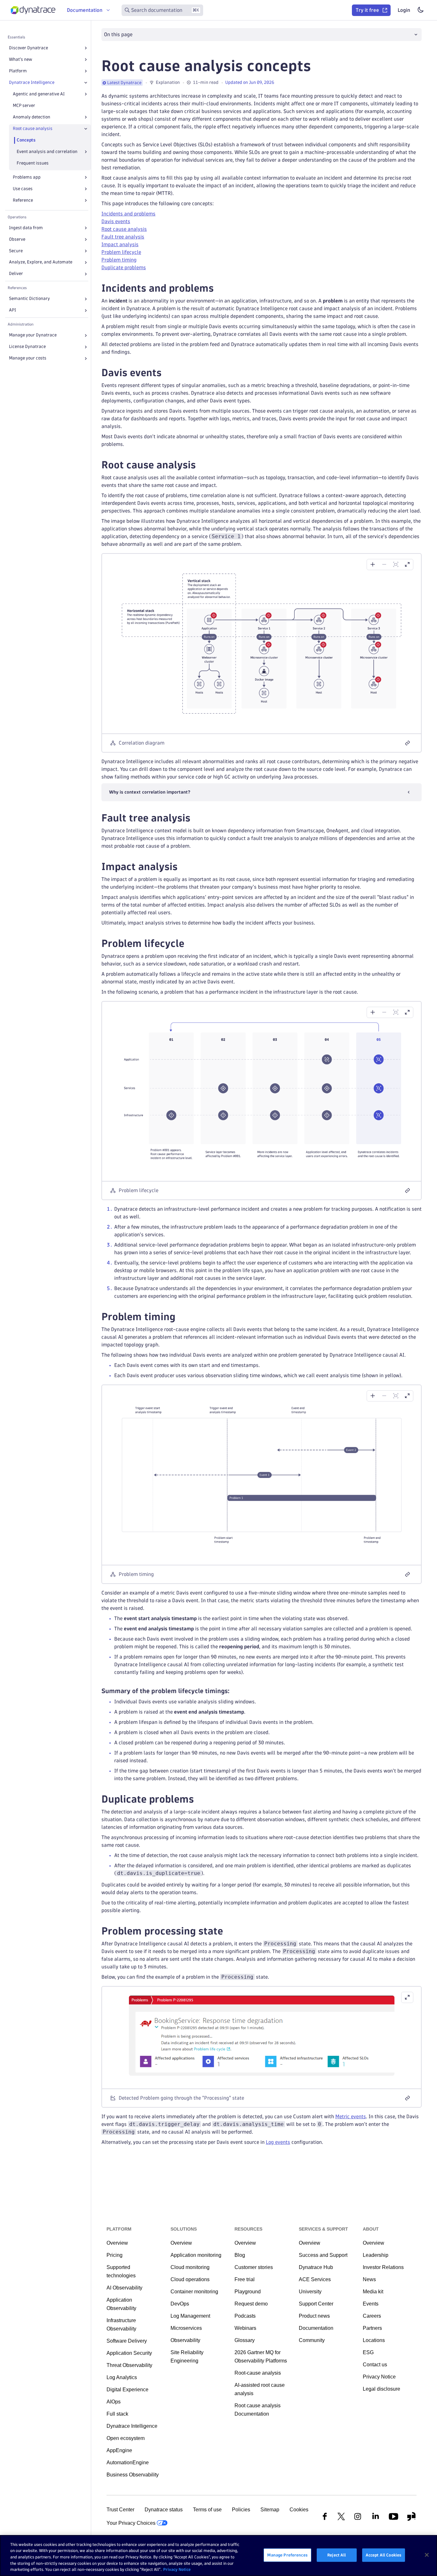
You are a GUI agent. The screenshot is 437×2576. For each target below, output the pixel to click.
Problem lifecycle (121, 252)
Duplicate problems (124, 267)
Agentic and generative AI (39, 94)
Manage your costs (28, 358)
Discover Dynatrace (28, 48)
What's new (20, 59)
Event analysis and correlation (47, 152)
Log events (278, 2142)
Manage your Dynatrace (33, 335)
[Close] (86, 83)
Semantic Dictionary (29, 299)
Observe (17, 239)
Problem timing (119, 260)
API (12, 310)
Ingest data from (26, 228)
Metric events (351, 2116)
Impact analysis (120, 244)
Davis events (116, 221)
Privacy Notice (177, 2569)
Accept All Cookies (384, 2555)
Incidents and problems (128, 214)
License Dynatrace (27, 347)
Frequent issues (33, 163)
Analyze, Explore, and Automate (41, 262)
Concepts (26, 140)
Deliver (16, 274)
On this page (118, 34)
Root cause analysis (33, 129)
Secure (16, 251)
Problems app (27, 177)
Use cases (23, 189)
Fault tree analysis (123, 237)
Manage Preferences (287, 2555)
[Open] (86, 48)
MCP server (24, 105)
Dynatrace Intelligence (32, 82)
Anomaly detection (32, 117)
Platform (18, 71)
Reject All (337, 2555)
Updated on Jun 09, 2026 (250, 82)
